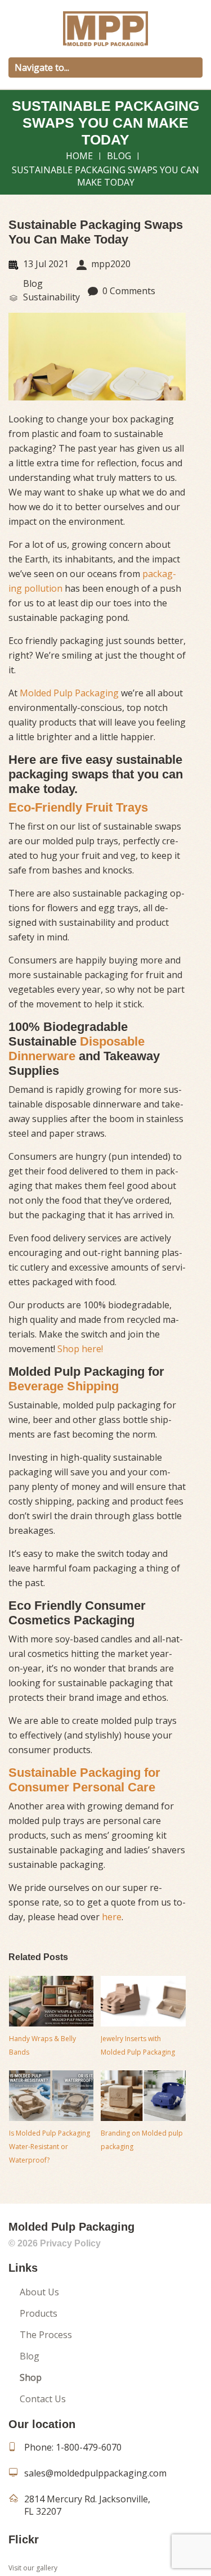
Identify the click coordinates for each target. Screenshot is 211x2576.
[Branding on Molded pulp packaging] (143, 2096)
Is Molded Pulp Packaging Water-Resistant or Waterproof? (50, 2147)
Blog (119, 156)
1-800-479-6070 (89, 2447)
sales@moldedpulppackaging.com (95, 2473)
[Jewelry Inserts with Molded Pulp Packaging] (143, 2001)
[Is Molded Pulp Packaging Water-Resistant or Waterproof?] (51, 2096)
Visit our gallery (33, 2568)
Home (79, 156)
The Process (46, 2335)
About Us (39, 2292)
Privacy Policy (70, 2243)
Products (39, 2313)
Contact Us (43, 2399)
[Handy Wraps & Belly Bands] (51, 2001)
